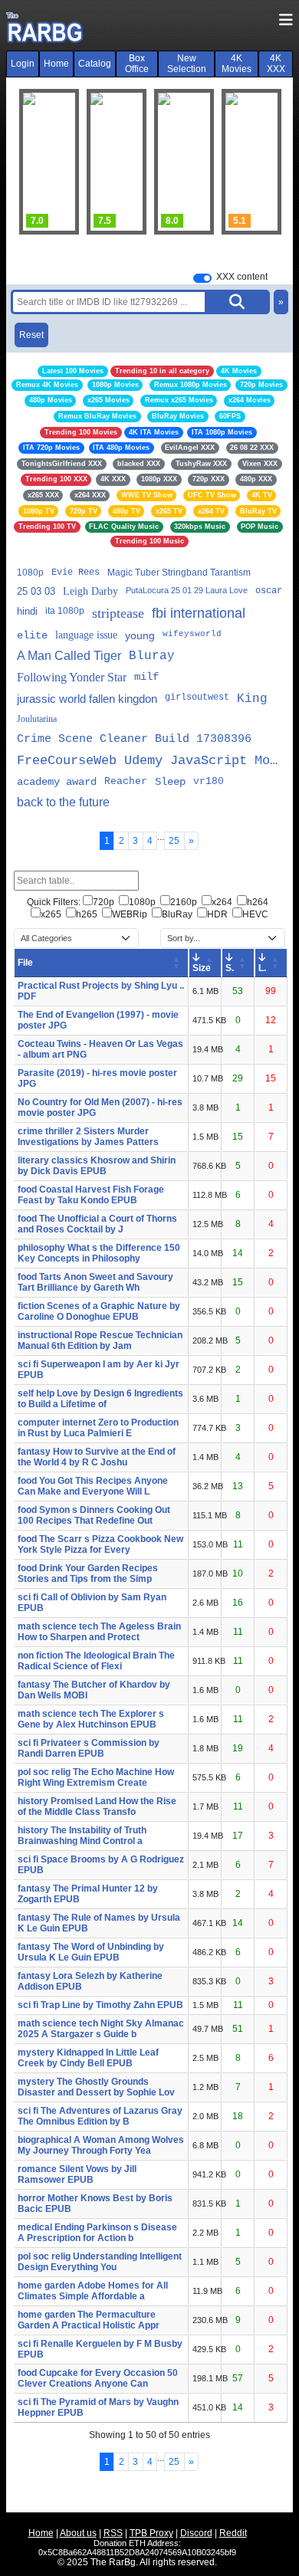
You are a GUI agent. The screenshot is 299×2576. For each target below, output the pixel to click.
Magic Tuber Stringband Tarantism (179, 573)
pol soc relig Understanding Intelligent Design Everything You (100, 2262)
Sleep (170, 782)
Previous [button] (38, 162)
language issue (86, 635)
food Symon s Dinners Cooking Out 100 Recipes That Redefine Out (94, 1515)
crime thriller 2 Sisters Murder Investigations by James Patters (88, 1137)
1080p (30, 573)
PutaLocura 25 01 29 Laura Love (187, 590)
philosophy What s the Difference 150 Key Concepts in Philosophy (99, 1253)
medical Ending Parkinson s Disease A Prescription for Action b (97, 2233)
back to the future (63, 802)
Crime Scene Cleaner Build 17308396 (134, 739)
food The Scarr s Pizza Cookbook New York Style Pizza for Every (100, 1544)
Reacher (126, 781)
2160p (184, 902)
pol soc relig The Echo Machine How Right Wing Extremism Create (96, 1777)
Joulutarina (37, 719)
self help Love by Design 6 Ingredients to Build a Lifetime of (100, 1399)
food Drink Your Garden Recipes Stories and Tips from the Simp (88, 1573)
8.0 (147, 221)
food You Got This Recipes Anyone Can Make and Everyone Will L (93, 1486)
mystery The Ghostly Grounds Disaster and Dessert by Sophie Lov (96, 2087)
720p (103, 902)
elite (32, 635)
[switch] (202, 278)
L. (262, 968)
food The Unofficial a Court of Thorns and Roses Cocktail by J (97, 1224)
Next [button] (261, 162)
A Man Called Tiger (69, 656)
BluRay (177, 914)
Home (56, 64)
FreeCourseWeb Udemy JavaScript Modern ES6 (149, 761)
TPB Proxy (151, 2533)
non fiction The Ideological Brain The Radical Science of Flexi (96, 1661)
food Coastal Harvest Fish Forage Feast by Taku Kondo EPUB (91, 1195)
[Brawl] (226, 162)
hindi (27, 611)
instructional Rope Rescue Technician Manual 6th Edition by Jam (100, 1341)
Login (23, 64)
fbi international (199, 613)
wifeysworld (192, 634)
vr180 (209, 781)
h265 (87, 914)
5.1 (214, 221)
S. (230, 968)
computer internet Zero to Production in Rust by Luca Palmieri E (98, 1428)
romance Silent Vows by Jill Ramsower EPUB (77, 2174)
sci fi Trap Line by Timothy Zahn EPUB (100, 2005)
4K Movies (237, 64)
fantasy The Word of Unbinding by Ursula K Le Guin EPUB (91, 1952)
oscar (269, 591)
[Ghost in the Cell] (91, 162)
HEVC (255, 914)
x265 (51, 914)
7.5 (79, 221)
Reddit (233, 2533)
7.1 (282, 221)
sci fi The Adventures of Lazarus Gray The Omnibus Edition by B (100, 2116)
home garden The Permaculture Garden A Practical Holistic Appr (89, 2320)
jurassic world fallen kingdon (87, 699)
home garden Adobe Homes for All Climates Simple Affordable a (93, 2291)
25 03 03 (36, 591)
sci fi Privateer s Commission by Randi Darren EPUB (89, 1748)
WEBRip (130, 914)
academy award (57, 782)
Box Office (137, 64)
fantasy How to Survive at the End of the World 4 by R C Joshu (97, 1457)
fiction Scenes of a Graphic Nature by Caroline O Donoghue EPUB (99, 1311)
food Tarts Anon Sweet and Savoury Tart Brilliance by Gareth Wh (95, 1282)
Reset (31, 335)
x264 (222, 902)
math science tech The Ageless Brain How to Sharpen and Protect (99, 1632)
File (25, 963)
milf (146, 677)
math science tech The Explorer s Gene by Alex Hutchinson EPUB (91, 1719)
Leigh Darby (90, 591)
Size (202, 968)
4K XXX (276, 64)
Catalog (95, 64)
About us (78, 2533)
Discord (196, 2533)
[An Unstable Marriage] (159, 162)
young (140, 635)
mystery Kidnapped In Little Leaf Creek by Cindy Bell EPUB (88, 2058)
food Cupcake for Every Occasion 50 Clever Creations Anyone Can (98, 2378)
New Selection (187, 64)
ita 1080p (65, 611)
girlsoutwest (197, 697)
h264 (258, 902)
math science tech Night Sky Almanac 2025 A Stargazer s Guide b (101, 2029)
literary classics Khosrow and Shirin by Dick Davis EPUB (97, 1166)
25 (174, 841)
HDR (217, 914)
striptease (118, 613)
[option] (91, 162)
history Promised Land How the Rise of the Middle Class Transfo (97, 1806)
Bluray (152, 656)
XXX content (242, 277)
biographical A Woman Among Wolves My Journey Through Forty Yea (101, 2145)
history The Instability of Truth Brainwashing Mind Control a (82, 1836)
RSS (113, 2533)
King (252, 699)
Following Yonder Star (72, 677)
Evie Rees (76, 573)
